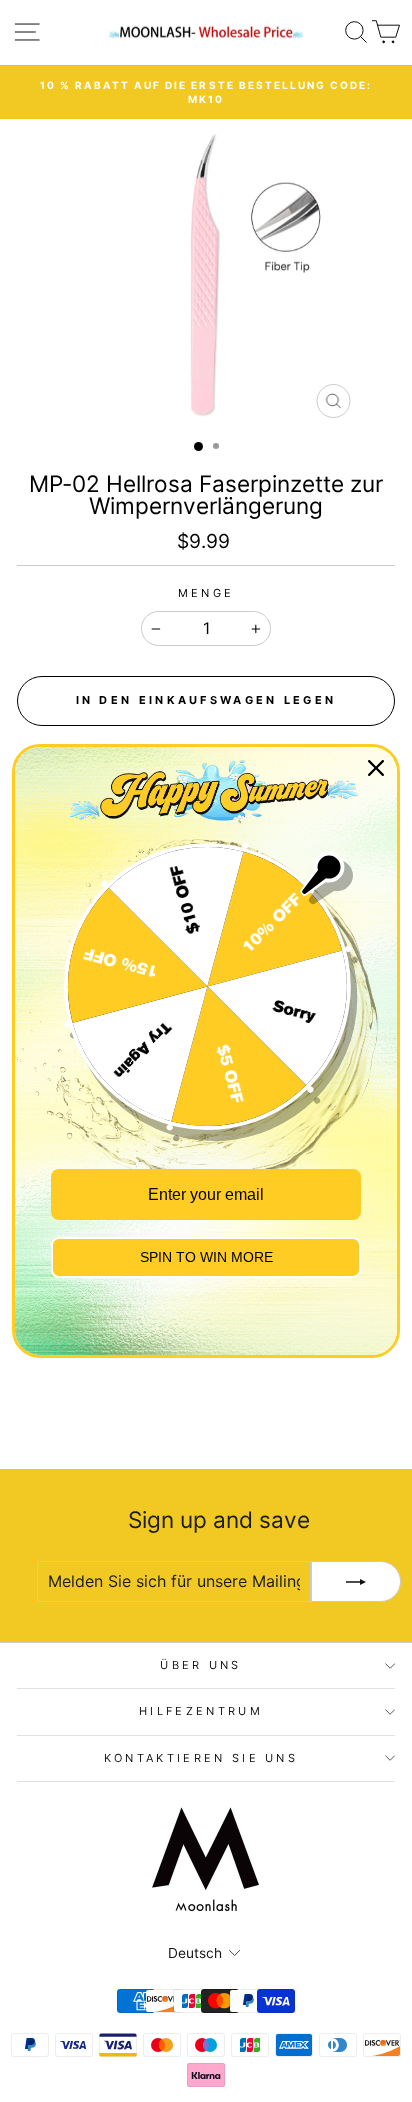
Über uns (201, 1665)
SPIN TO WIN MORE (206, 1257)
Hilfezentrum (201, 1711)
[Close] (376, 768)
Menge (206, 593)
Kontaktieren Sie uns (201, 1758)
